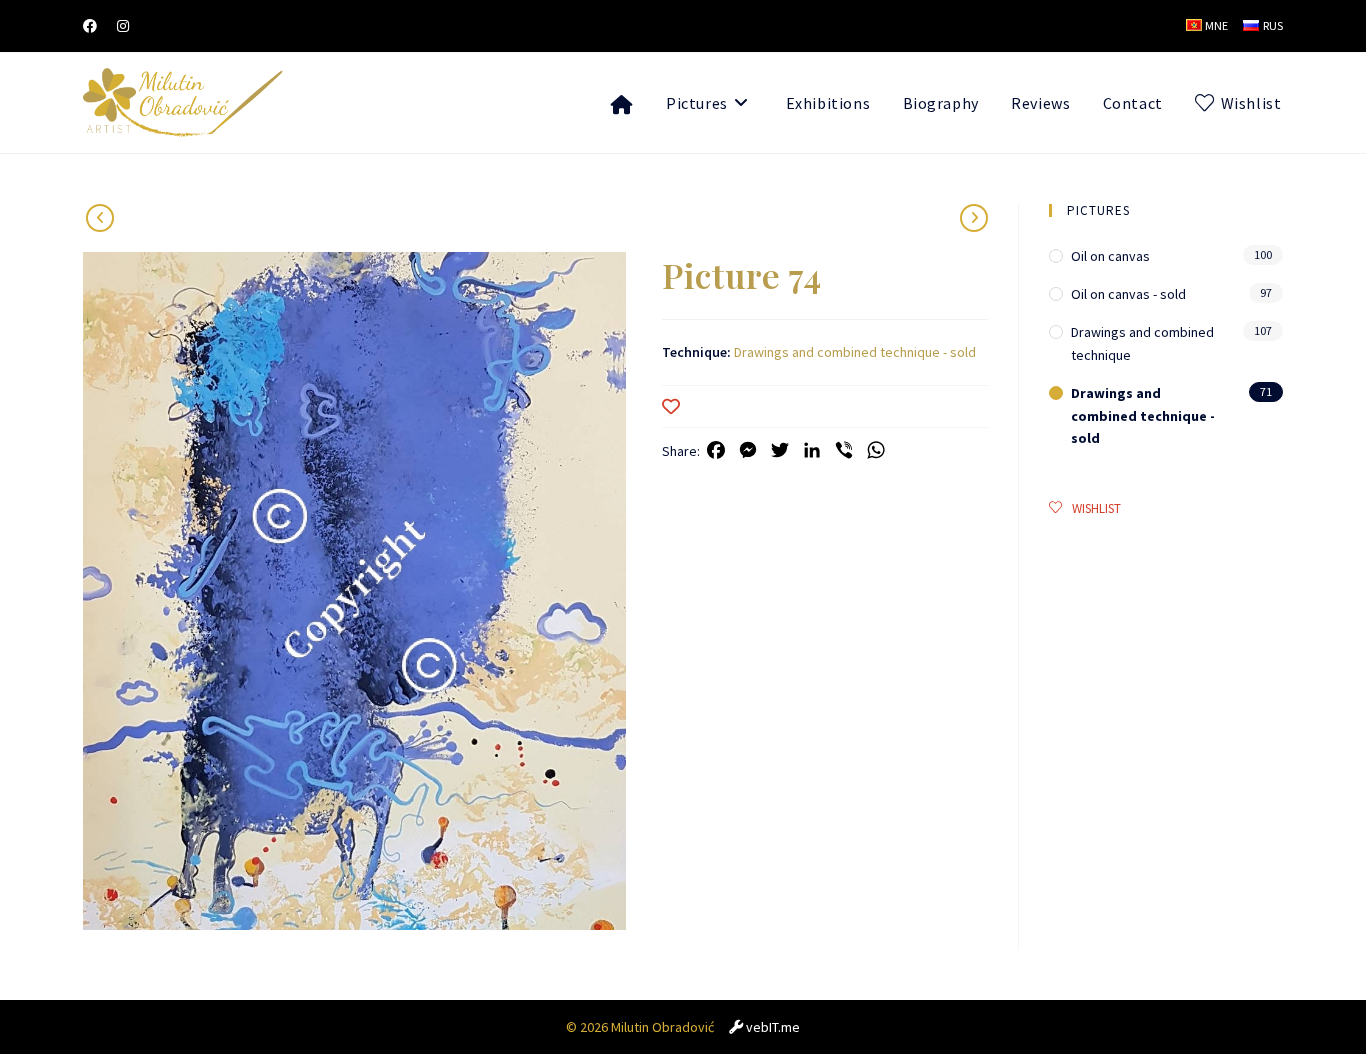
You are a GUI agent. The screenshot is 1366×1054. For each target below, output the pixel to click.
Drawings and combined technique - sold (855, 352)
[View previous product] (974, 218)
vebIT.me (773, 1027)
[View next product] (100, 218)
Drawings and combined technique (1142, 343)
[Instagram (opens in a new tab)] (123, 26)
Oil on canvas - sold (1128, 294)
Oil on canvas (1110, 256)
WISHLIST (1096, 508)
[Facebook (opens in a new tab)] (95, 26)
